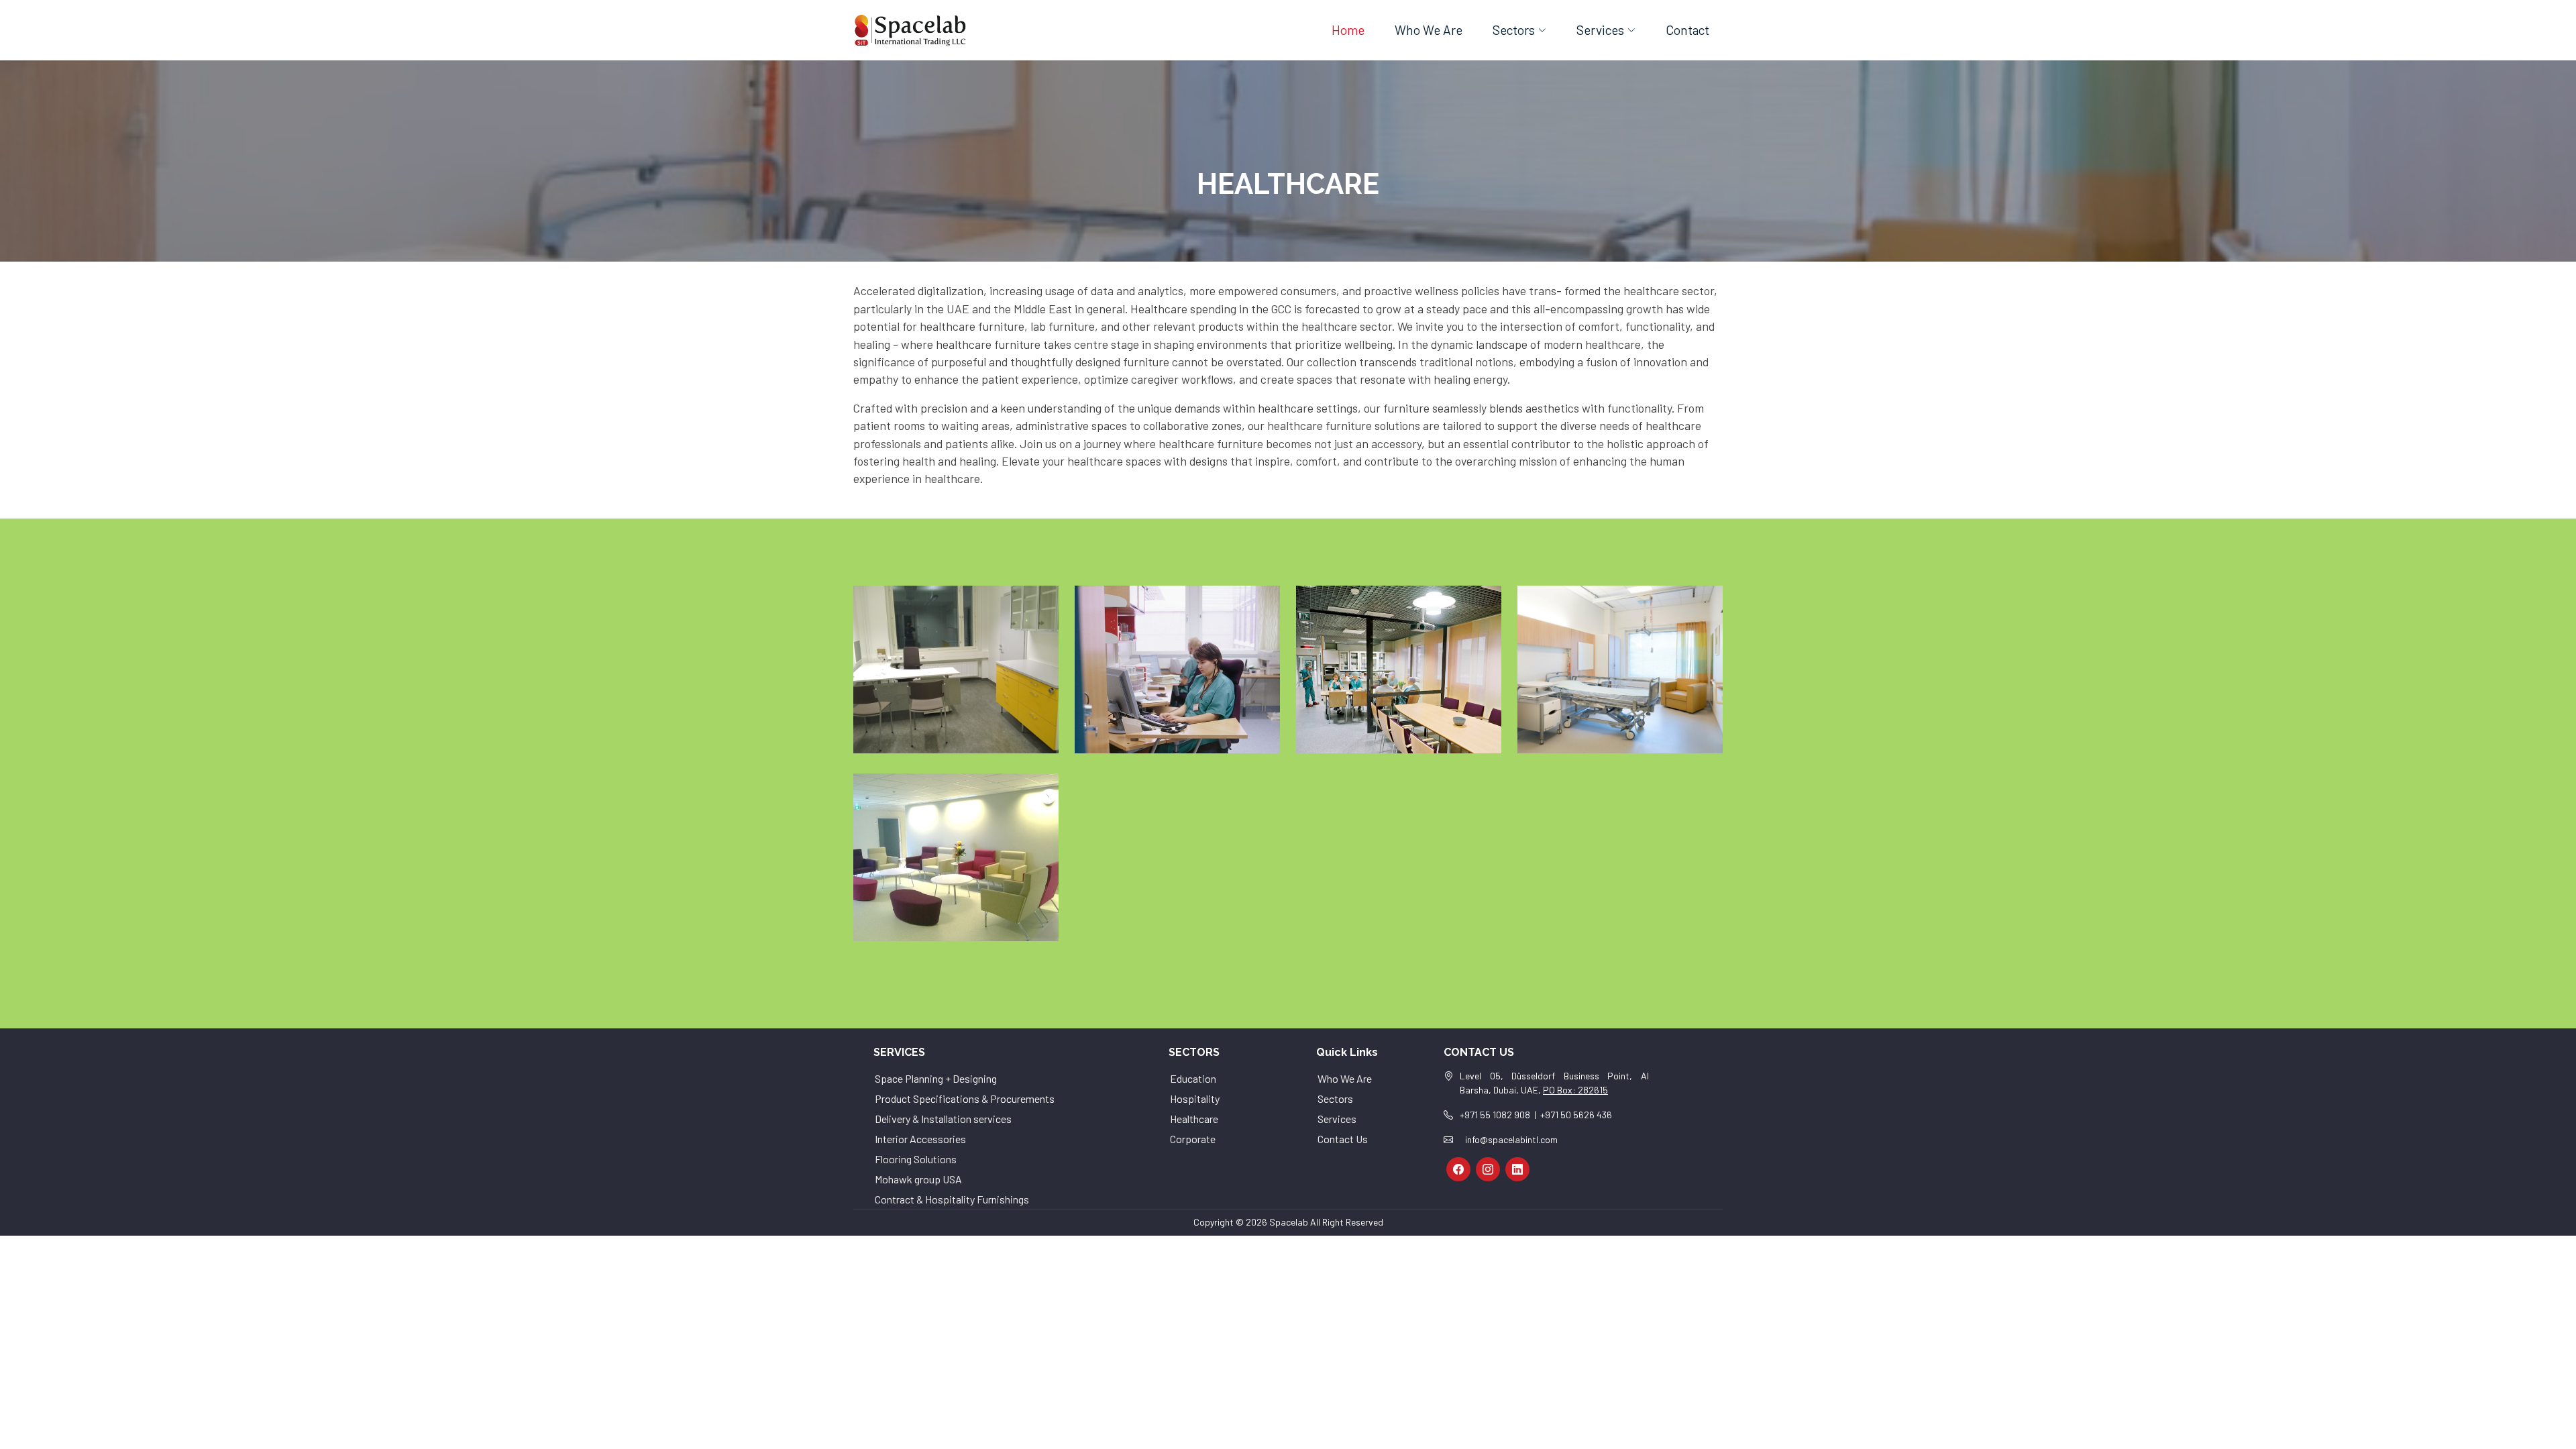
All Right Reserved (1347, 1222)
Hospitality (1195, 1098)
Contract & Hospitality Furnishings (952, 1199)
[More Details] (969, 670)
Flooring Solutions (916, 1159)
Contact (1687, 30)
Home (1348, 30)
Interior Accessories (920, 1139)
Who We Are (1429, 30)
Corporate (1193, 1139)
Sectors (1335, 1098)
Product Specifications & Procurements (965, 1098)
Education (1193, 1078)
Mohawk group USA (918, 1179)
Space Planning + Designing (936, 1078)
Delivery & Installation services (943, 1119)
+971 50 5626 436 (1576, 1115)
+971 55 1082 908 (1495, 1115)
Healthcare (1194, 1119)
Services (1337, 1119)
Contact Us (1343, 1139)
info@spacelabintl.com (1511, 1139)
